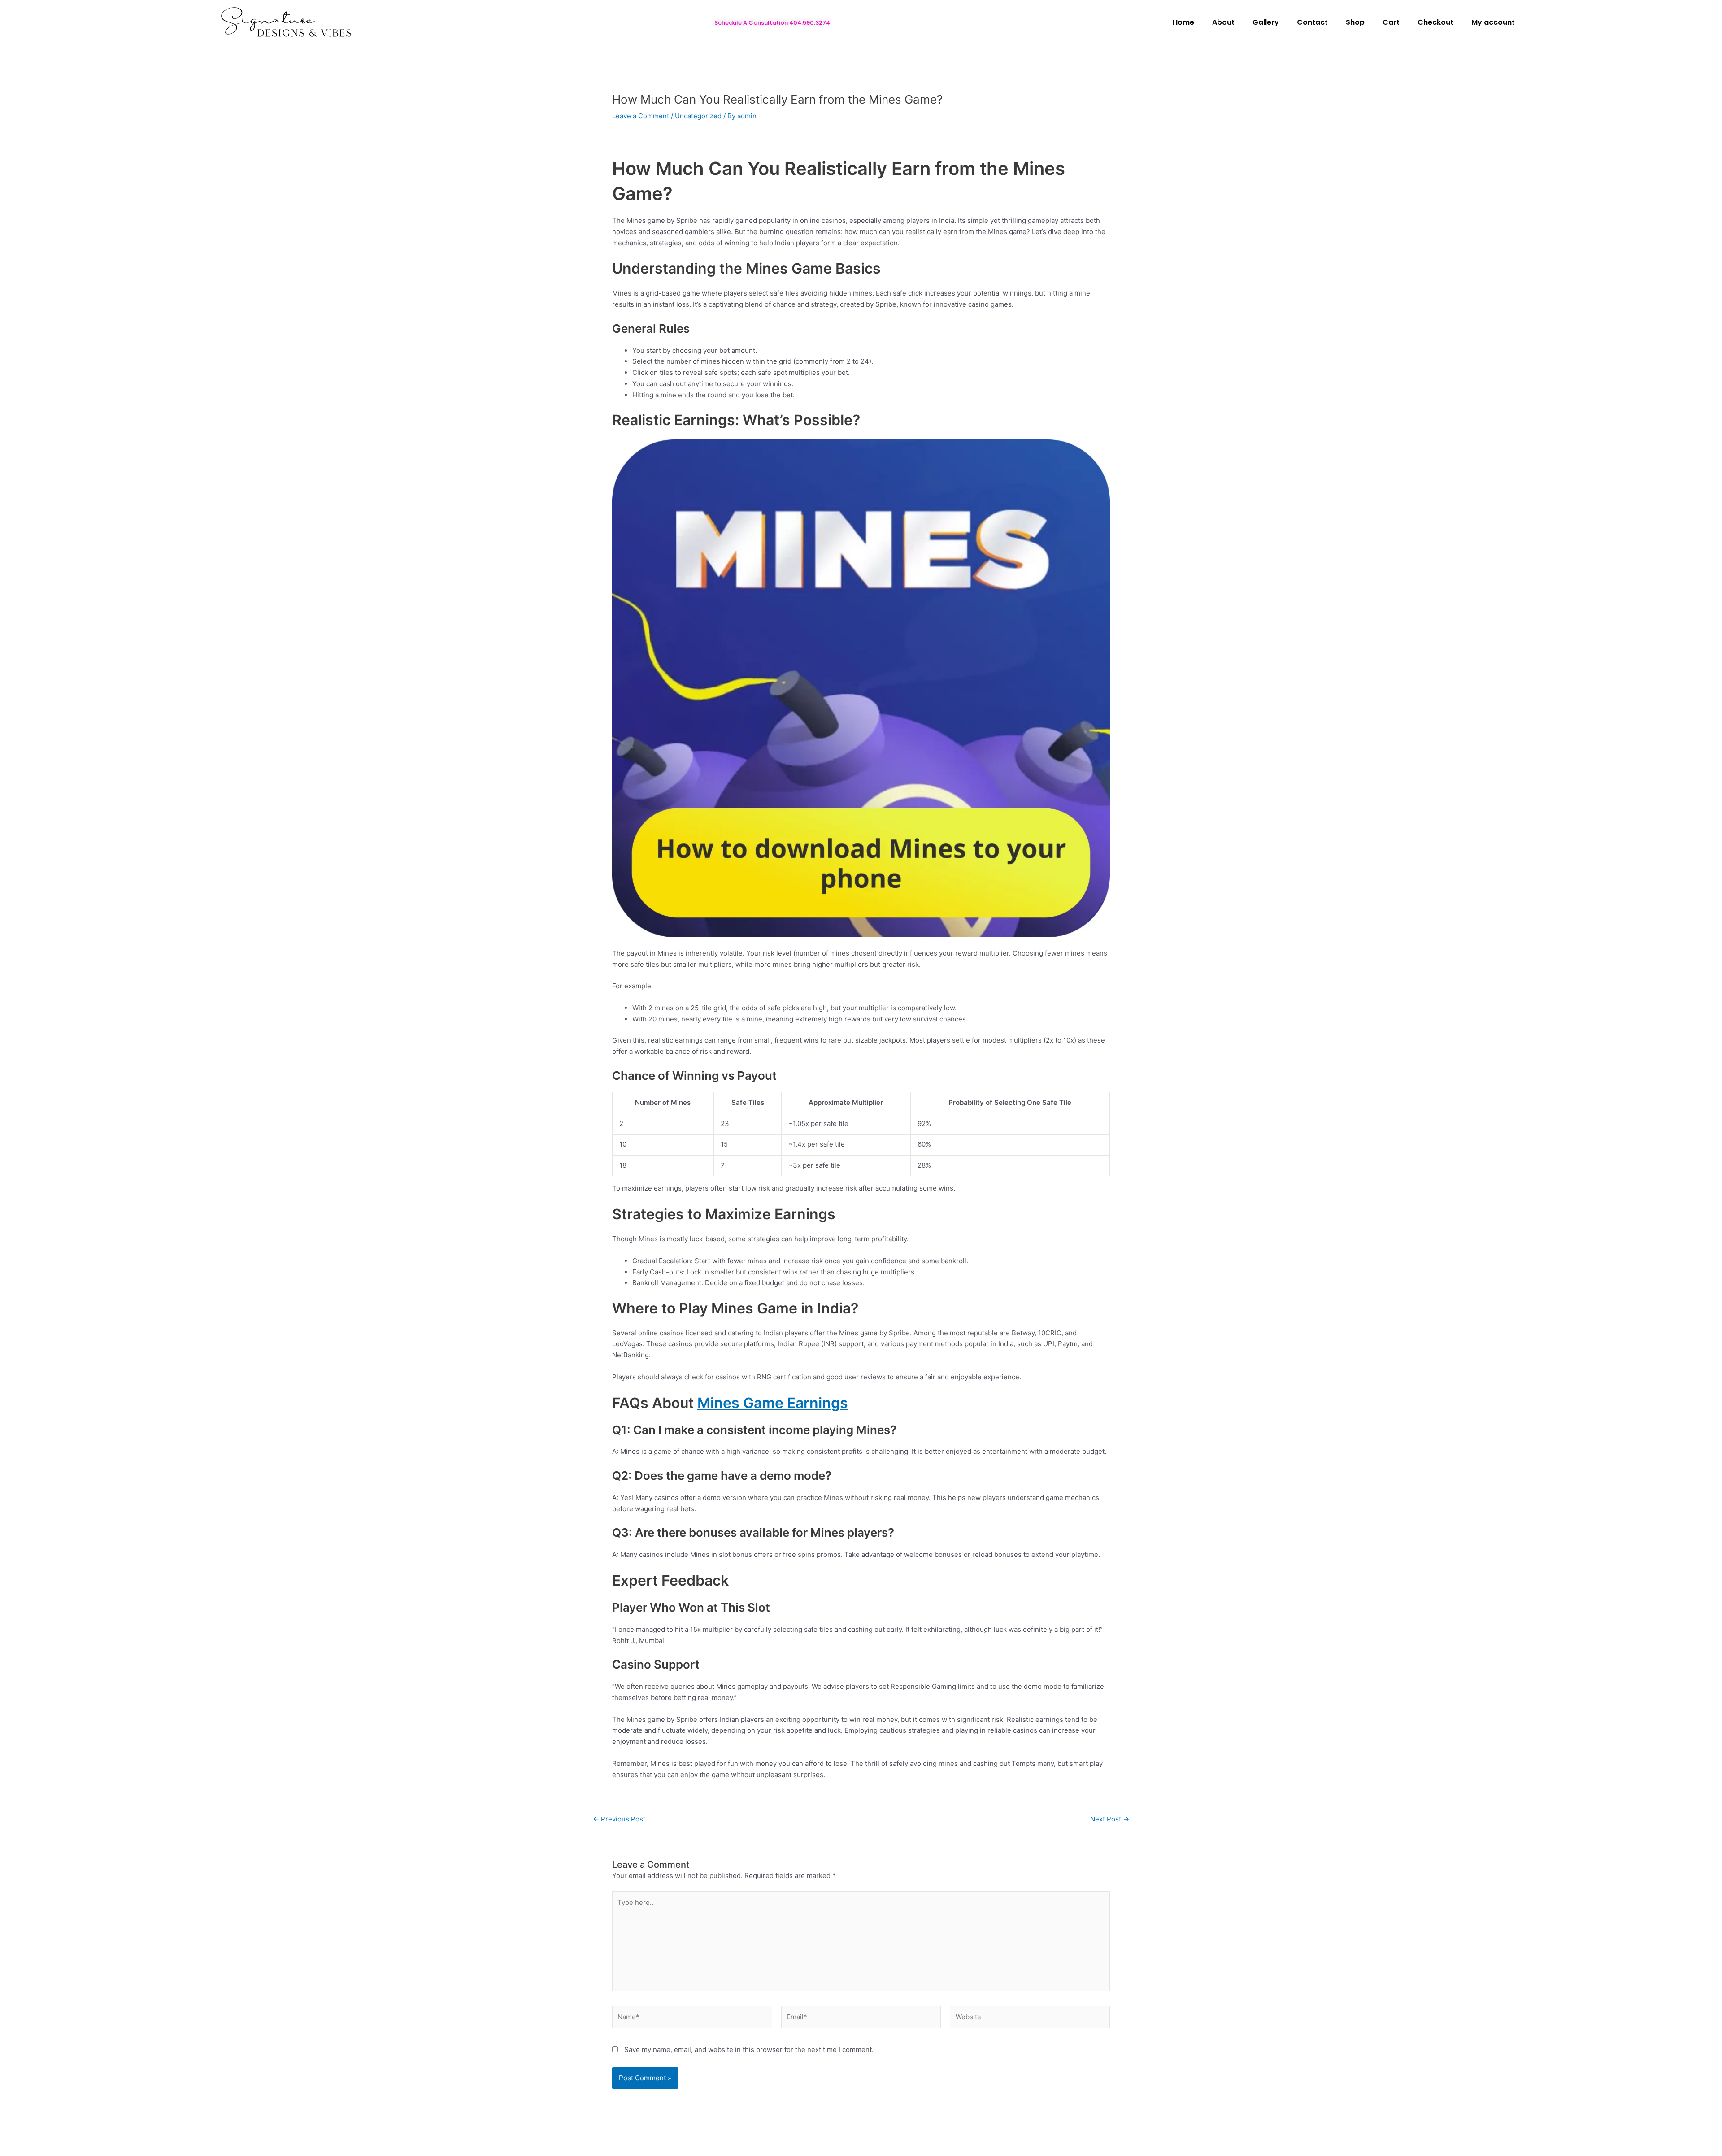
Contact (1312, 22)
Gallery (1266, 22)
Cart (1391, 22)
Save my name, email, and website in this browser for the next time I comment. (749, 2050)
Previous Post (619, 1819)
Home (1183, 22)
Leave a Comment (641, 116)
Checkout (1435, 22)
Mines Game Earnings (773, 1403)
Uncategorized (698, 116)
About (1223, 22)
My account (1493, 22)
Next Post (1110, 1819)
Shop (1355, 22)
